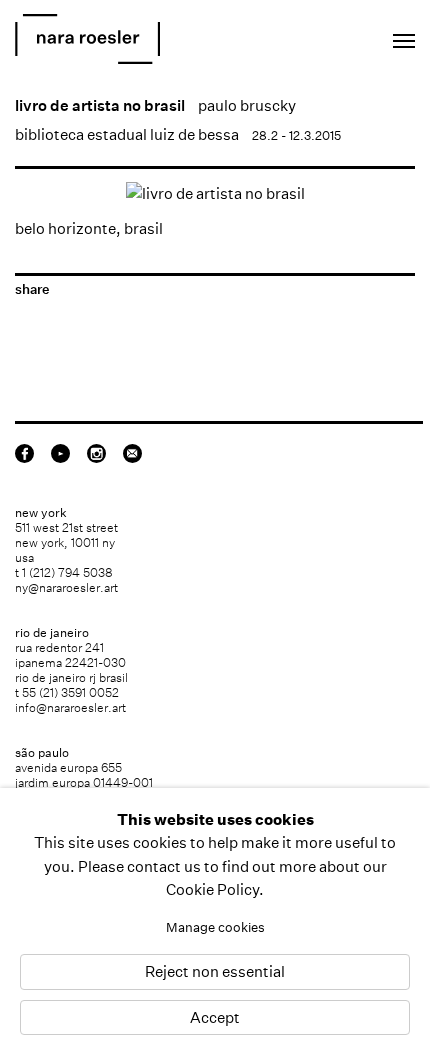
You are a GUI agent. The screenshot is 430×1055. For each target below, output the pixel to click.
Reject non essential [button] (215, 972)
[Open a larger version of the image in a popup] (215, 193)
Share (32, 289)
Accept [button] (215, 1017)
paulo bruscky (247, 105)
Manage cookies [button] (215, 927)
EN (315, 35)
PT (342, 35)
